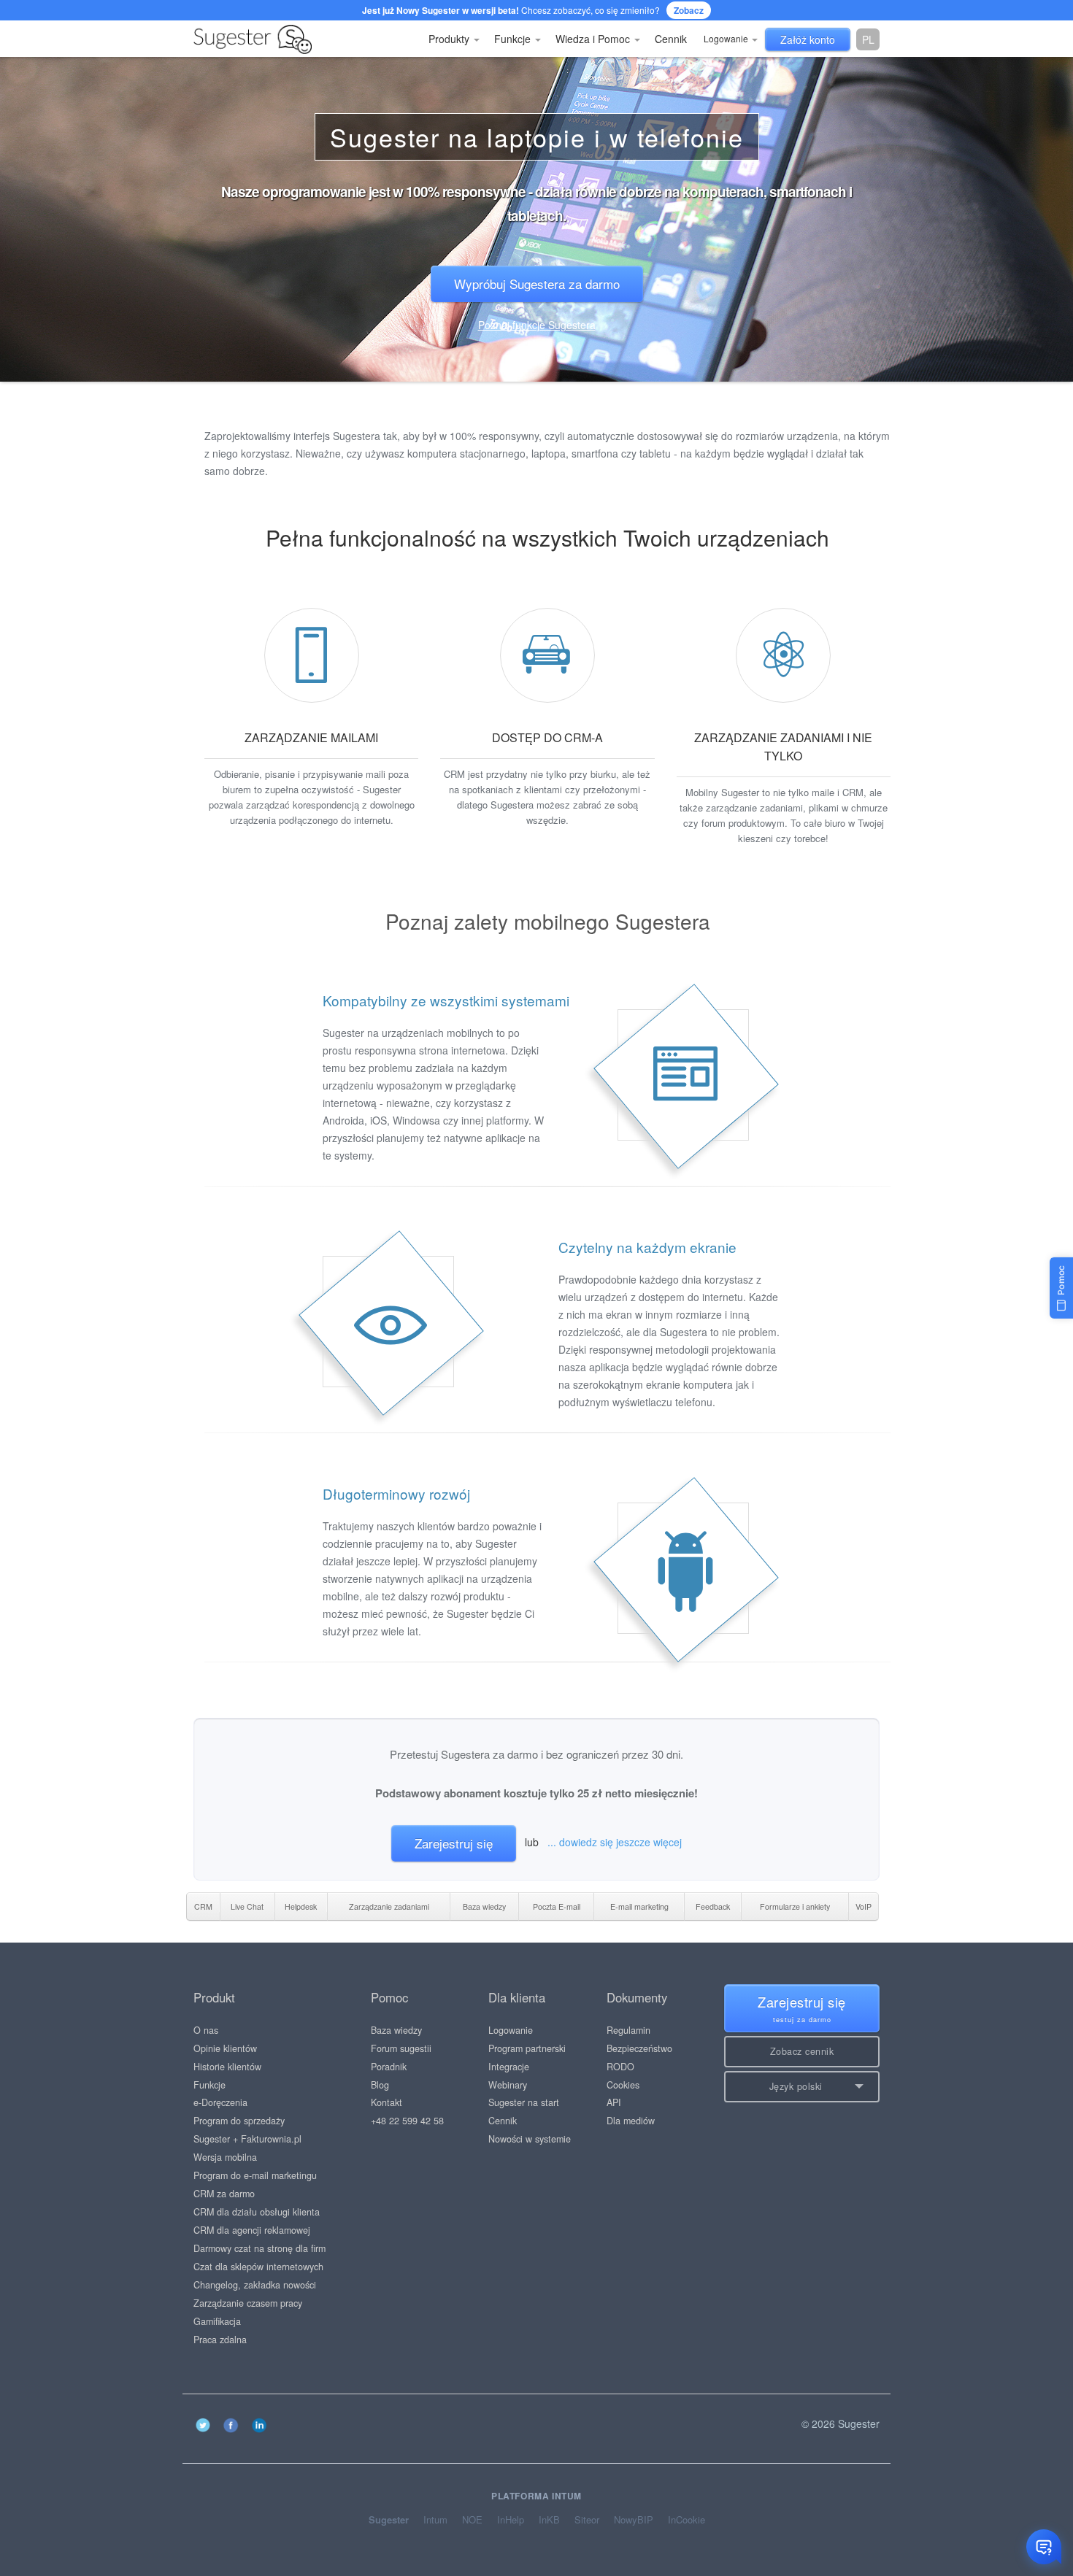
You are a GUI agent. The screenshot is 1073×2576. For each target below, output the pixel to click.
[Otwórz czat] (1044, 2547)
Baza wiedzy (396, 2030)
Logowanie (727, 38)
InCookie (687, 2520)
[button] (802, 2087)
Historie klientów (227, 2067)
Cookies (623, 2085)
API (614, 2102)
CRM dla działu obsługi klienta (257, 2212)
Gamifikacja (217, 2321)
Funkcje (514, 39)
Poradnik (389, 2067)
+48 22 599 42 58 (407, 2121)
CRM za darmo (224, 2194)
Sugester (389, 2520)
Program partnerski (527, 2048)
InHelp (511, 2520)
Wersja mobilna (225, 2157)
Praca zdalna (220, 2340)
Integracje (509, 2067)
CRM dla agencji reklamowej (252, 2230)
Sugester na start (524, 2102)
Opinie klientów (225, 2048)
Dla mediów (631, 2121)
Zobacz (689, 10)
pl (868, 39)
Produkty (450, 39)
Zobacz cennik (802, 2051)
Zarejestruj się (454, 1843)
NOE (472, 2520)
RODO (620, 2067)
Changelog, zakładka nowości (255, 2285)
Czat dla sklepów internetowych (258, 2267)
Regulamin (628, 2030)
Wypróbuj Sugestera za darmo (537, 284)
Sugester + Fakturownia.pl (247, 2139)
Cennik (671, 39)
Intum (435, 2520)
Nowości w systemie (530, 2139)
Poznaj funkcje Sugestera (537, 325)
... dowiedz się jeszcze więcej (615, 1842)
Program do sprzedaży (239, 2121)
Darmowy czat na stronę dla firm (259, 2248)
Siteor (587, 2520)
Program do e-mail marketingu (255, 2175)
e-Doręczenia (220, 2102)
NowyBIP (634, 2520)
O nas (206, 2030)
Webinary (508, 2085)
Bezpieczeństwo (639, 2048)
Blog (380, 2085)
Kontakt (386, 2102)
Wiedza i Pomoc (594, 39)
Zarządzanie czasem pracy (248, 2303)
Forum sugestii (401, 2048)
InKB (549, 2520)
